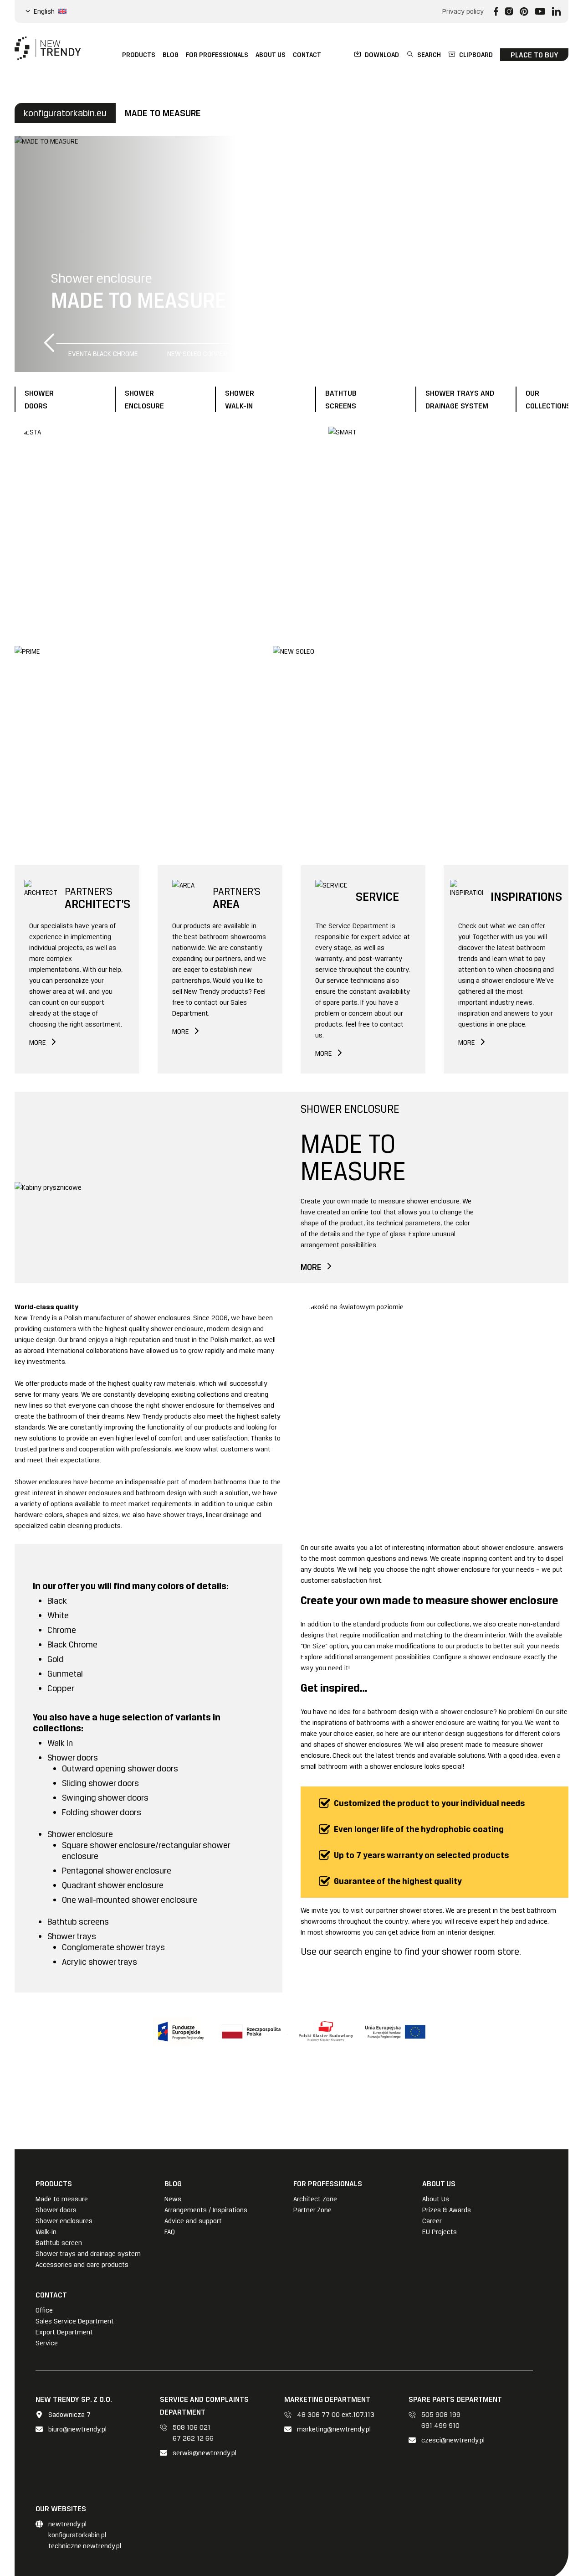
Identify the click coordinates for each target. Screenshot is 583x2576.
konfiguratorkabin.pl (77, 2535)
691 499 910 (440, 2426)
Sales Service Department (75, 2321)
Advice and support (193, 2221)
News (173, 2199)
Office (44, 2310)
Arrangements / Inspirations (206, 2210)
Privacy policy (463, 11)
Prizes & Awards (447, 2210)
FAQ (170, 2232)
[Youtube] (540, 11)
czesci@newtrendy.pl (453, 2440)
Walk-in (46, 2232)
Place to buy (534, 55)
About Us (436, 2199)
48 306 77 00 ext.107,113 (336, 2415)
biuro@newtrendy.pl (77, 2429)
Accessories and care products (82, 2265)
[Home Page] (48, 48)
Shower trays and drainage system (88, 2254)
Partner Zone (312, 2210)
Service (47, 2343)
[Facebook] (496, 11)
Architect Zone (315, 2199)
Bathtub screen (59, 2243)
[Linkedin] (556, 11)
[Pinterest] (524, 11)
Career (432, 2221)
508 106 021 (192, 2427)
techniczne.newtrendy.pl (85, 2546)
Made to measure (62, 2199)
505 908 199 (441, 2415)
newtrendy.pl (67, 2524)
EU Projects (440, 2232)
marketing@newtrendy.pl (334, 2429)
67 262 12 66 (193, 2438)
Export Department (64, 2332)
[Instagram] (509, 11)
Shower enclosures (64, 2221)
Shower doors (56, 2210)
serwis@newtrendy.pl (205, 2453)
